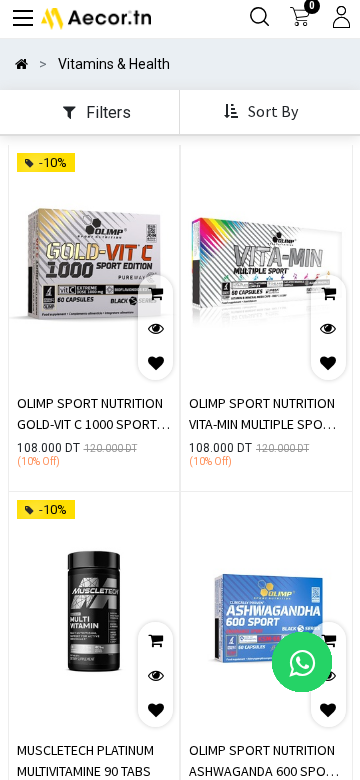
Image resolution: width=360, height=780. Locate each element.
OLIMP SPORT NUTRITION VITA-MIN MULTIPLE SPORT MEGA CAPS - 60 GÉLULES (263, 415)
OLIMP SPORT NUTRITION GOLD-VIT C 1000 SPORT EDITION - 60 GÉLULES (90, 415)
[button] (263, 112)
